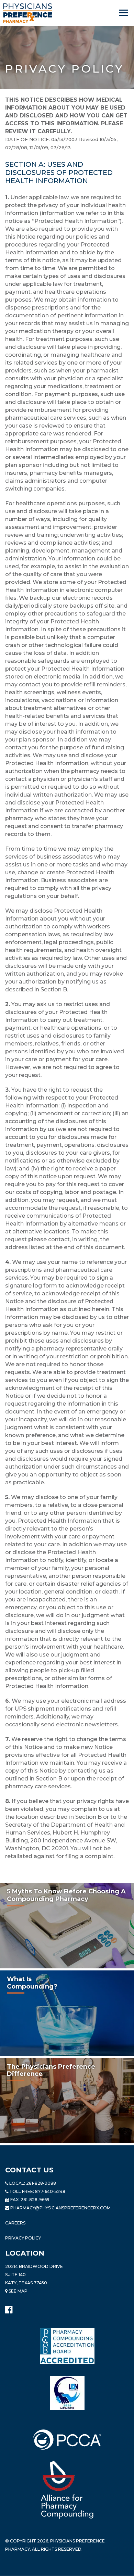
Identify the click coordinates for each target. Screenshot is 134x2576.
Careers (15, 2223)
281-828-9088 (41, 2183)
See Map (18, 2291)
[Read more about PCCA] (67, 2440)
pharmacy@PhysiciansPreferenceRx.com (60, 2208)
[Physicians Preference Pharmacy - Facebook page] (9, 2308)
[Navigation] (124, 13)
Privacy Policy (23, 2238)
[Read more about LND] (67, 2393)
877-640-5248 (50, 2191)
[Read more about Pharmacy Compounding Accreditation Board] (67, 2346)
